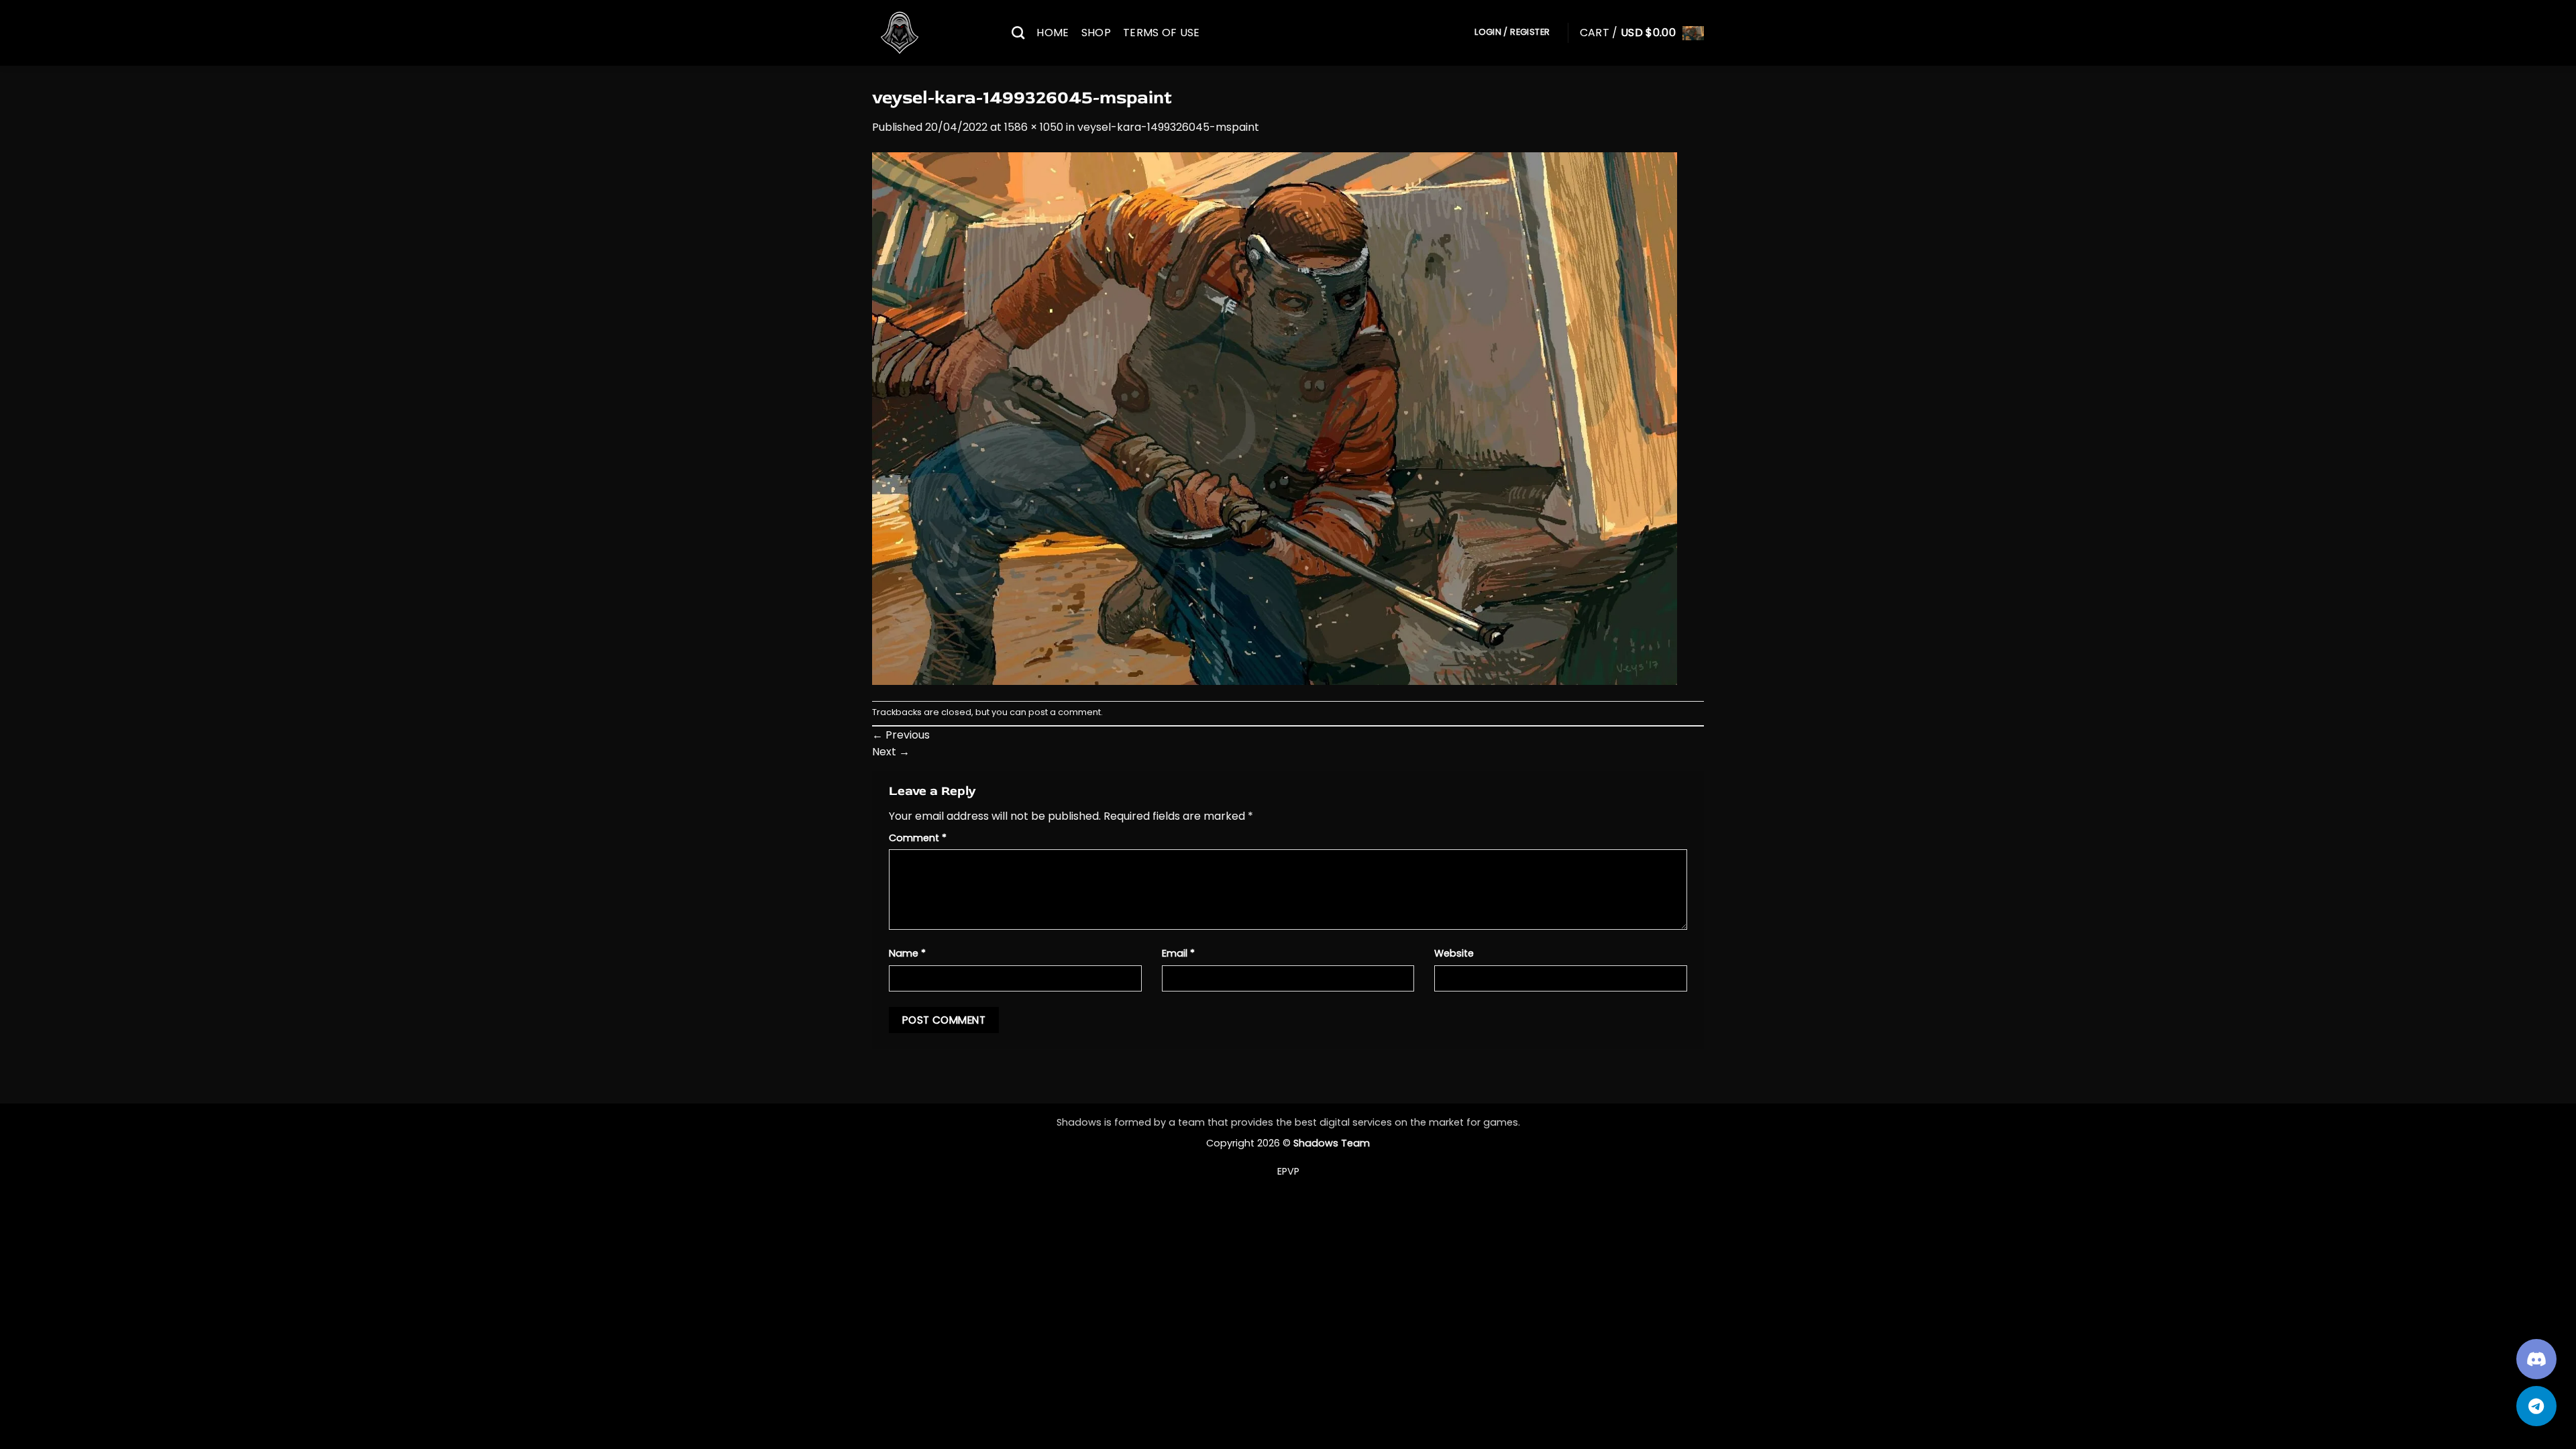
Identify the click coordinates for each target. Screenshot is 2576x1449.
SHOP (1096, 33)
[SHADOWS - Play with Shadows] (932, 33)
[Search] (1018, 33)
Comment (918, 838)
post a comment (1065, 712)
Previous (901, 735)
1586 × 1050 (1034, 127)
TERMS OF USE (1162, 33)
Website (1454, 953)
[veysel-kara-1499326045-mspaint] (1275, 418)
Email (1178, 953)
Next (891, 752)
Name (907, 953)
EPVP (1288, 1171)
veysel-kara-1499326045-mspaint (1168, 127)
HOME (1053, 33)
